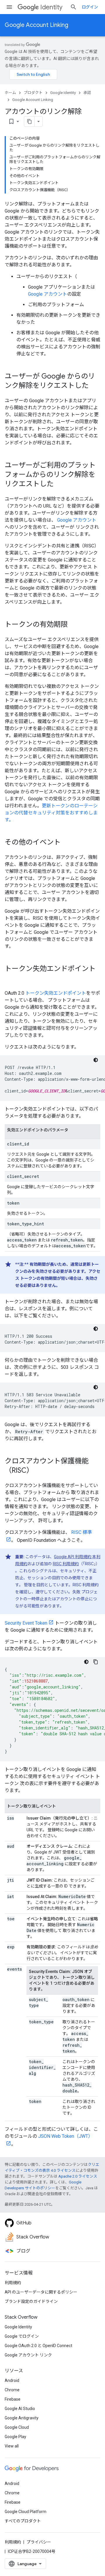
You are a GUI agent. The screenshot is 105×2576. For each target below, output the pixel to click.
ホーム (10, 93)
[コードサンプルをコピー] (96, 1662)
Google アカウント (48, 294)
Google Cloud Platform (26, 2512)
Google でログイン (22, 2336)
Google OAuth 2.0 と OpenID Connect (38, 2346)
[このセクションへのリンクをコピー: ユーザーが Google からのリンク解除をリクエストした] (94, 386)
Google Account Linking (36, 25)
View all (12, 2446)
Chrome (12, 2390)
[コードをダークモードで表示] (96, 1060)
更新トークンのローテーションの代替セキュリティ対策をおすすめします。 (51, 813)
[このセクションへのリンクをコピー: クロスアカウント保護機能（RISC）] (39, 1471)
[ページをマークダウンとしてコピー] (29, 121)
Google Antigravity (22, 2418)
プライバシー (39, 2542)
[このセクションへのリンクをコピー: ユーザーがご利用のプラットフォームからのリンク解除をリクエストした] (60, 484)
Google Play (15, 2437)
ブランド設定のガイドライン (31, 2301)
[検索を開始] (73, 7)
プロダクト (33, 93)
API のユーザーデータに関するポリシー (41, 2292)
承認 (87, 93)
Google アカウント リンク (28, 2355)
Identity (51, 7)
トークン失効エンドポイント (56, 993)
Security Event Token (26, 1623)
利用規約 (13, 2283)
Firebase (13, 2399)
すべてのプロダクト (23, 2521)
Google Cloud (17, 2427)
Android (12, 2380)
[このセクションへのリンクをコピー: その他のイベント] (66, 843)
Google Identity (63, 93)
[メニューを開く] (9, 7)
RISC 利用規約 (66, 1564)
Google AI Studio (20, 2409)
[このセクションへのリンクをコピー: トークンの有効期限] (73, 625)
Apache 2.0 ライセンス (78, 2176)
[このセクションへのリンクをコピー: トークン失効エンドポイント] (10, 979)
